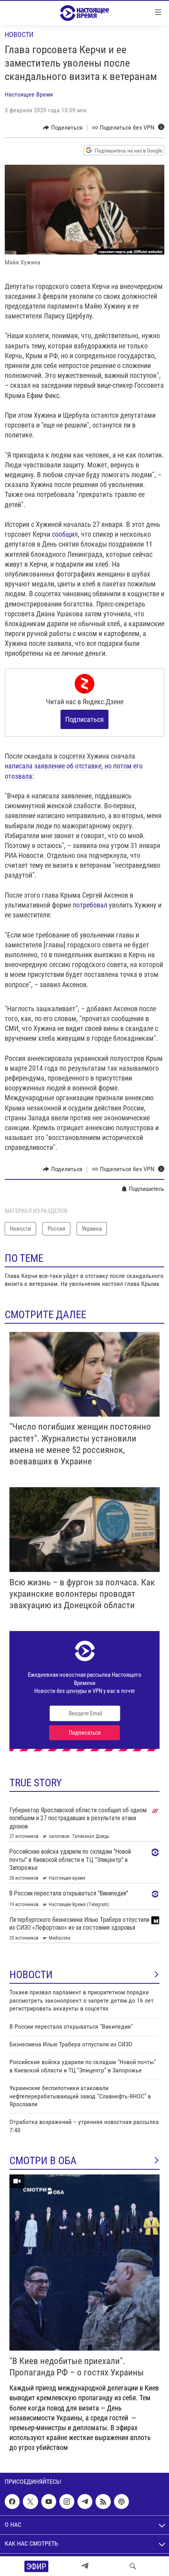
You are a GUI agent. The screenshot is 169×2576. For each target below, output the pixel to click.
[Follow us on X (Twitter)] (30, 2502)
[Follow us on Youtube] (49, 2502)
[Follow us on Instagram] (67, 2502)
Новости (19, 34)
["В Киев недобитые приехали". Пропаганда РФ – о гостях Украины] (84, 2263)
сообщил (65, 534)
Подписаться (84, 719)
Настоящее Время (29, 94)
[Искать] (133, 2566)
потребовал (91, 905)
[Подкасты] (121, 2502)
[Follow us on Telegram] (85, 2502)
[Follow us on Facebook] (12, 2502)
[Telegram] (85, 2566)
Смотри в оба (43, 2161)
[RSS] (103, 2502)
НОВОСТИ (31, 1975)
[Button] (63, 128)
